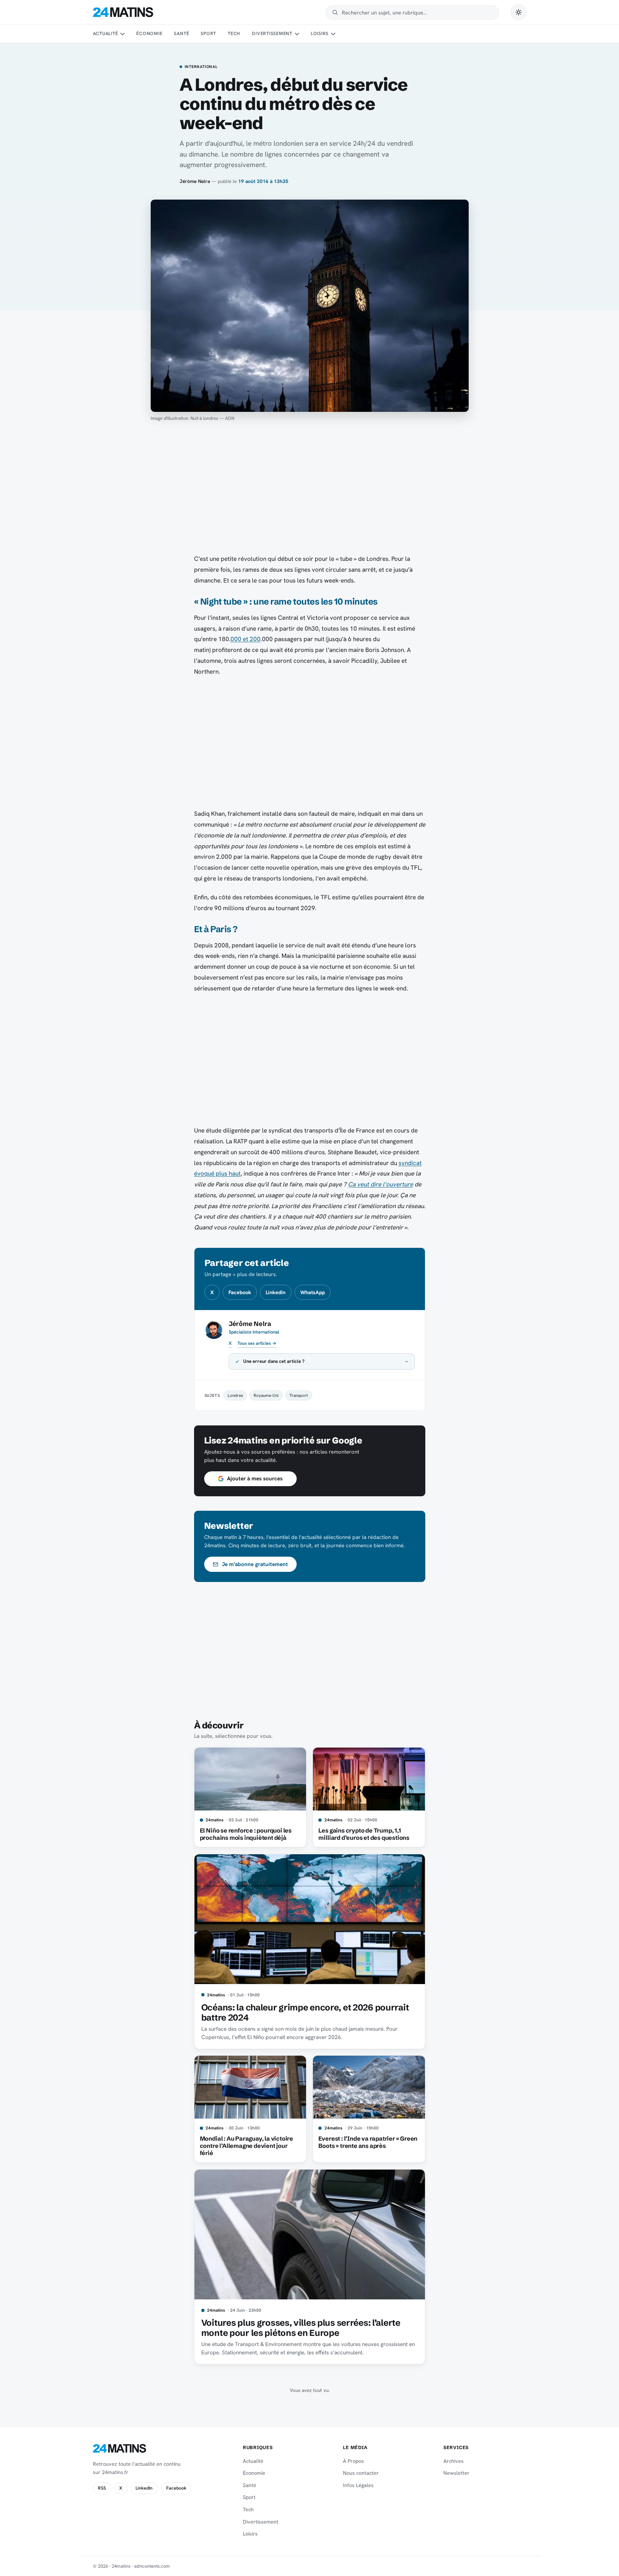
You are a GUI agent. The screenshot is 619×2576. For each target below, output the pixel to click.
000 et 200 (246, 639)
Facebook (240, 1292)
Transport (299, 1395)
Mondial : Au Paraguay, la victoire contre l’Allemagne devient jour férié (246, 2146)
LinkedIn (276, 1292)
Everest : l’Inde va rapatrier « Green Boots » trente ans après (368, 2142)
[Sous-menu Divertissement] (297, 34)
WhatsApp (313, 1292)
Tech (234, 33)
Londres (235, 1395)
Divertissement (272, 33)
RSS (102, 2488)
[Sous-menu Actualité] (122, 34)
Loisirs (320, 33)
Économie (149, 33)
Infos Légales (358, 2485)
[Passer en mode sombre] (519, 12)
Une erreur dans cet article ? (274, 1361)
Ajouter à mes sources (255, 1479)
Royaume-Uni (266, 1395)
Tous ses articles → (257, 1343)
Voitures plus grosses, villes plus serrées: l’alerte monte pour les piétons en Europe (301, 2328)
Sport (208, 33)
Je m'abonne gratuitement (255, 1564)
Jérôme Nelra (195, 181)
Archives (453, 2461)
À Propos (353, 2461)
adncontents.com (152, 2566)
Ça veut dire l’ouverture (381, 1184)
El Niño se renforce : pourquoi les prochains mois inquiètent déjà (246, 1834)
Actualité (106, 33)
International (201, 67)
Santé (181, 33)
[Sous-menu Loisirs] (333, 34)
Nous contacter (361, 2473)
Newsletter (456, 2473)
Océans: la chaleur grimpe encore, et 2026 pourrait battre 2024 (305, 2012)
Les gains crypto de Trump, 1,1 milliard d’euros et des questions (364, 1834)
